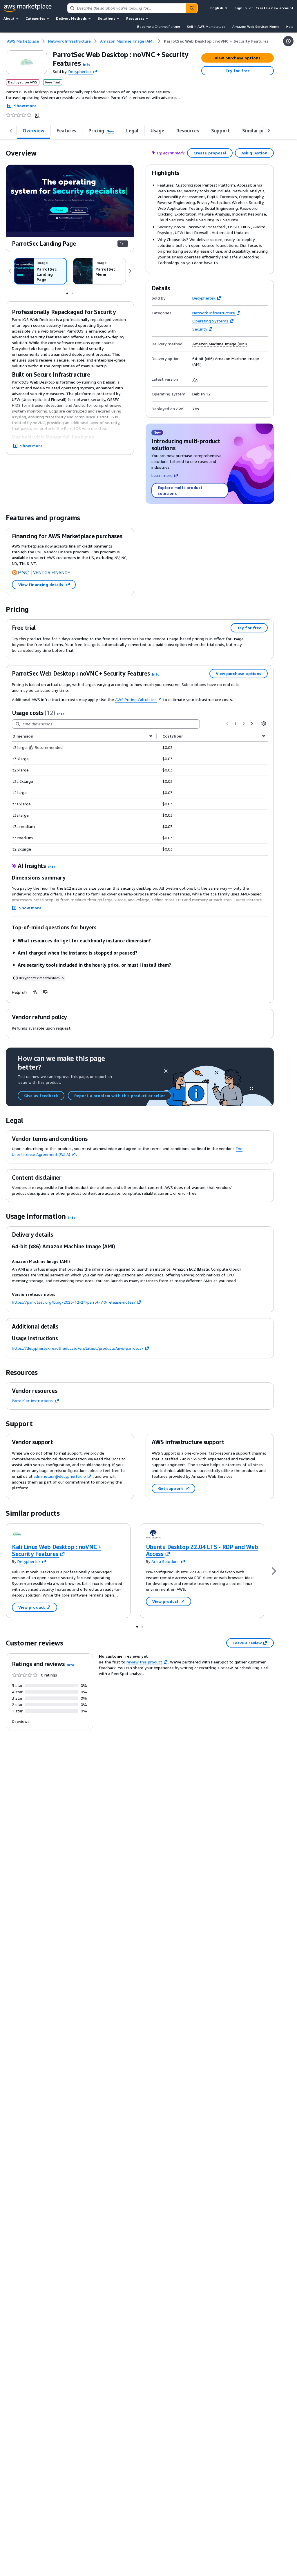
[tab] (34, 131)
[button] (87, 64)
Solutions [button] (106, 18)
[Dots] (67, 293)
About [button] (9, 18)
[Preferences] (264, 723)
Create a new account (275, 8)
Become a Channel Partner (159, 27)
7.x (195, 379)
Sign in (241, 8)
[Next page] (252, 724)
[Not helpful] (46, 992)
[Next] (130, 271)
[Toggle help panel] (288, 41)
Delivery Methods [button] (71, 18)
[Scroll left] (11, 131)
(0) (37, 115)
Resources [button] (135, 18)
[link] (216, 41)
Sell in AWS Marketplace (206, 27)
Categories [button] (35, 18)
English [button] (217, 8)
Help (290, 27)
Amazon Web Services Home (256, 27)
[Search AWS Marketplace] (192, 8)
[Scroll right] (269, 131)
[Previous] (10, 271)
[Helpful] (35, 992)
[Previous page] (227, 724)
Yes (196, 409)
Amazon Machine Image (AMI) (220, 344)
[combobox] (127, 8)
